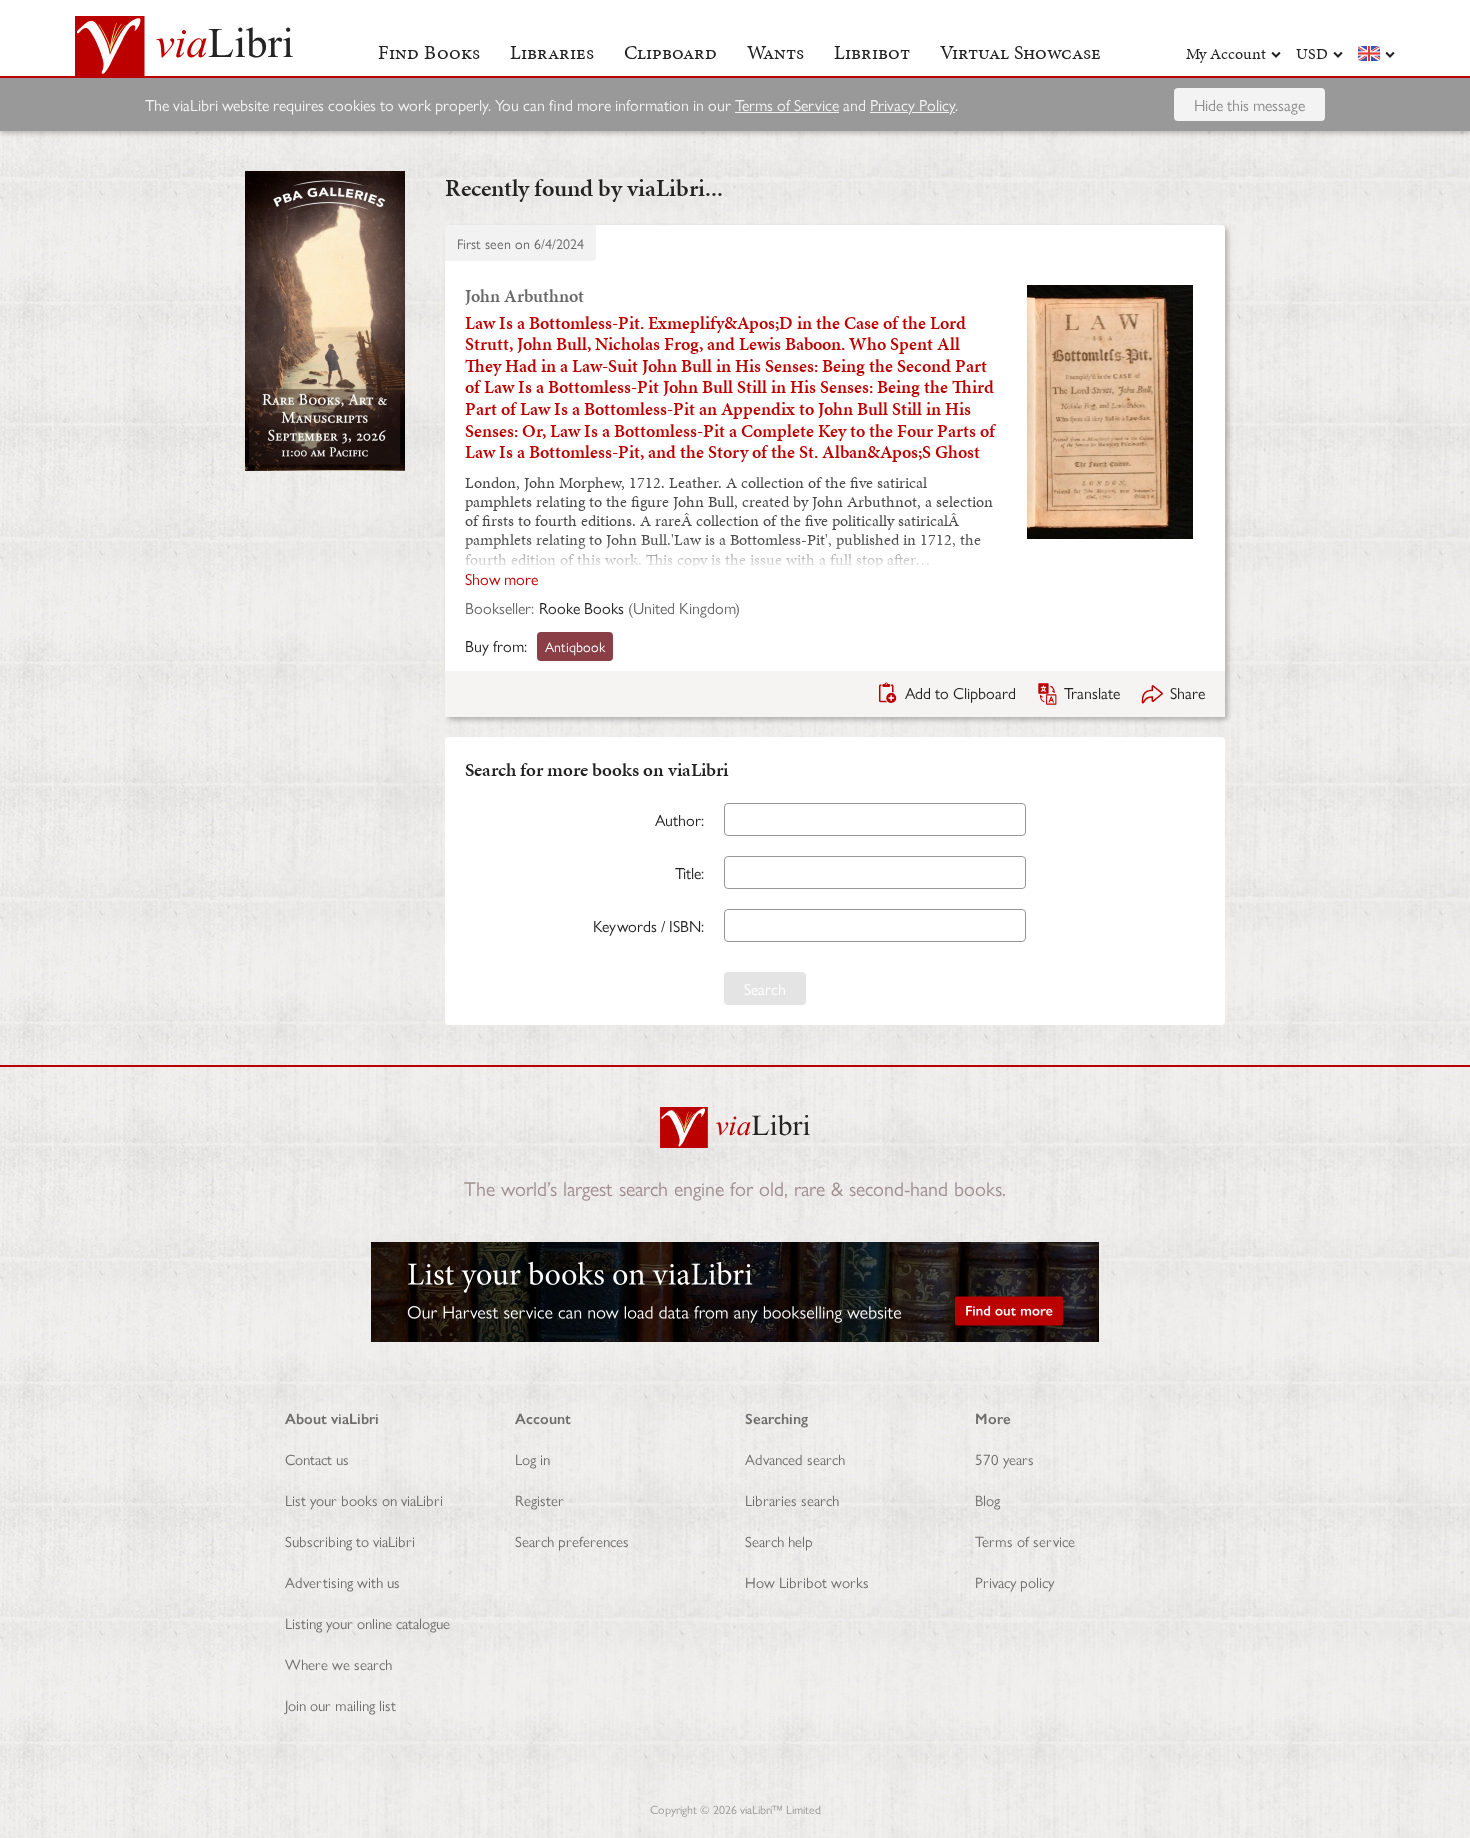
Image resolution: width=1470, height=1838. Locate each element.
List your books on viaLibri (364, 1499)
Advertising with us (342, 1581)
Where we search (338, 1663)
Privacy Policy (912, 104)
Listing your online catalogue (367, 1622)
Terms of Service (787, 104)
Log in (532, 1458)
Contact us (317, 1458)
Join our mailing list (340, 1704)
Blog (987, 1499)
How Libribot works (807, 1581)
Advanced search (795, 1458)
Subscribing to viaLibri (350, 1540)
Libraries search (792, 1499)
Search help (779, 1540)
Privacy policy (1014, 1581)
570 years (1004, 1458)
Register (539, 1499)
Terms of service (1025, 1540)
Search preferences (572, 1540)
